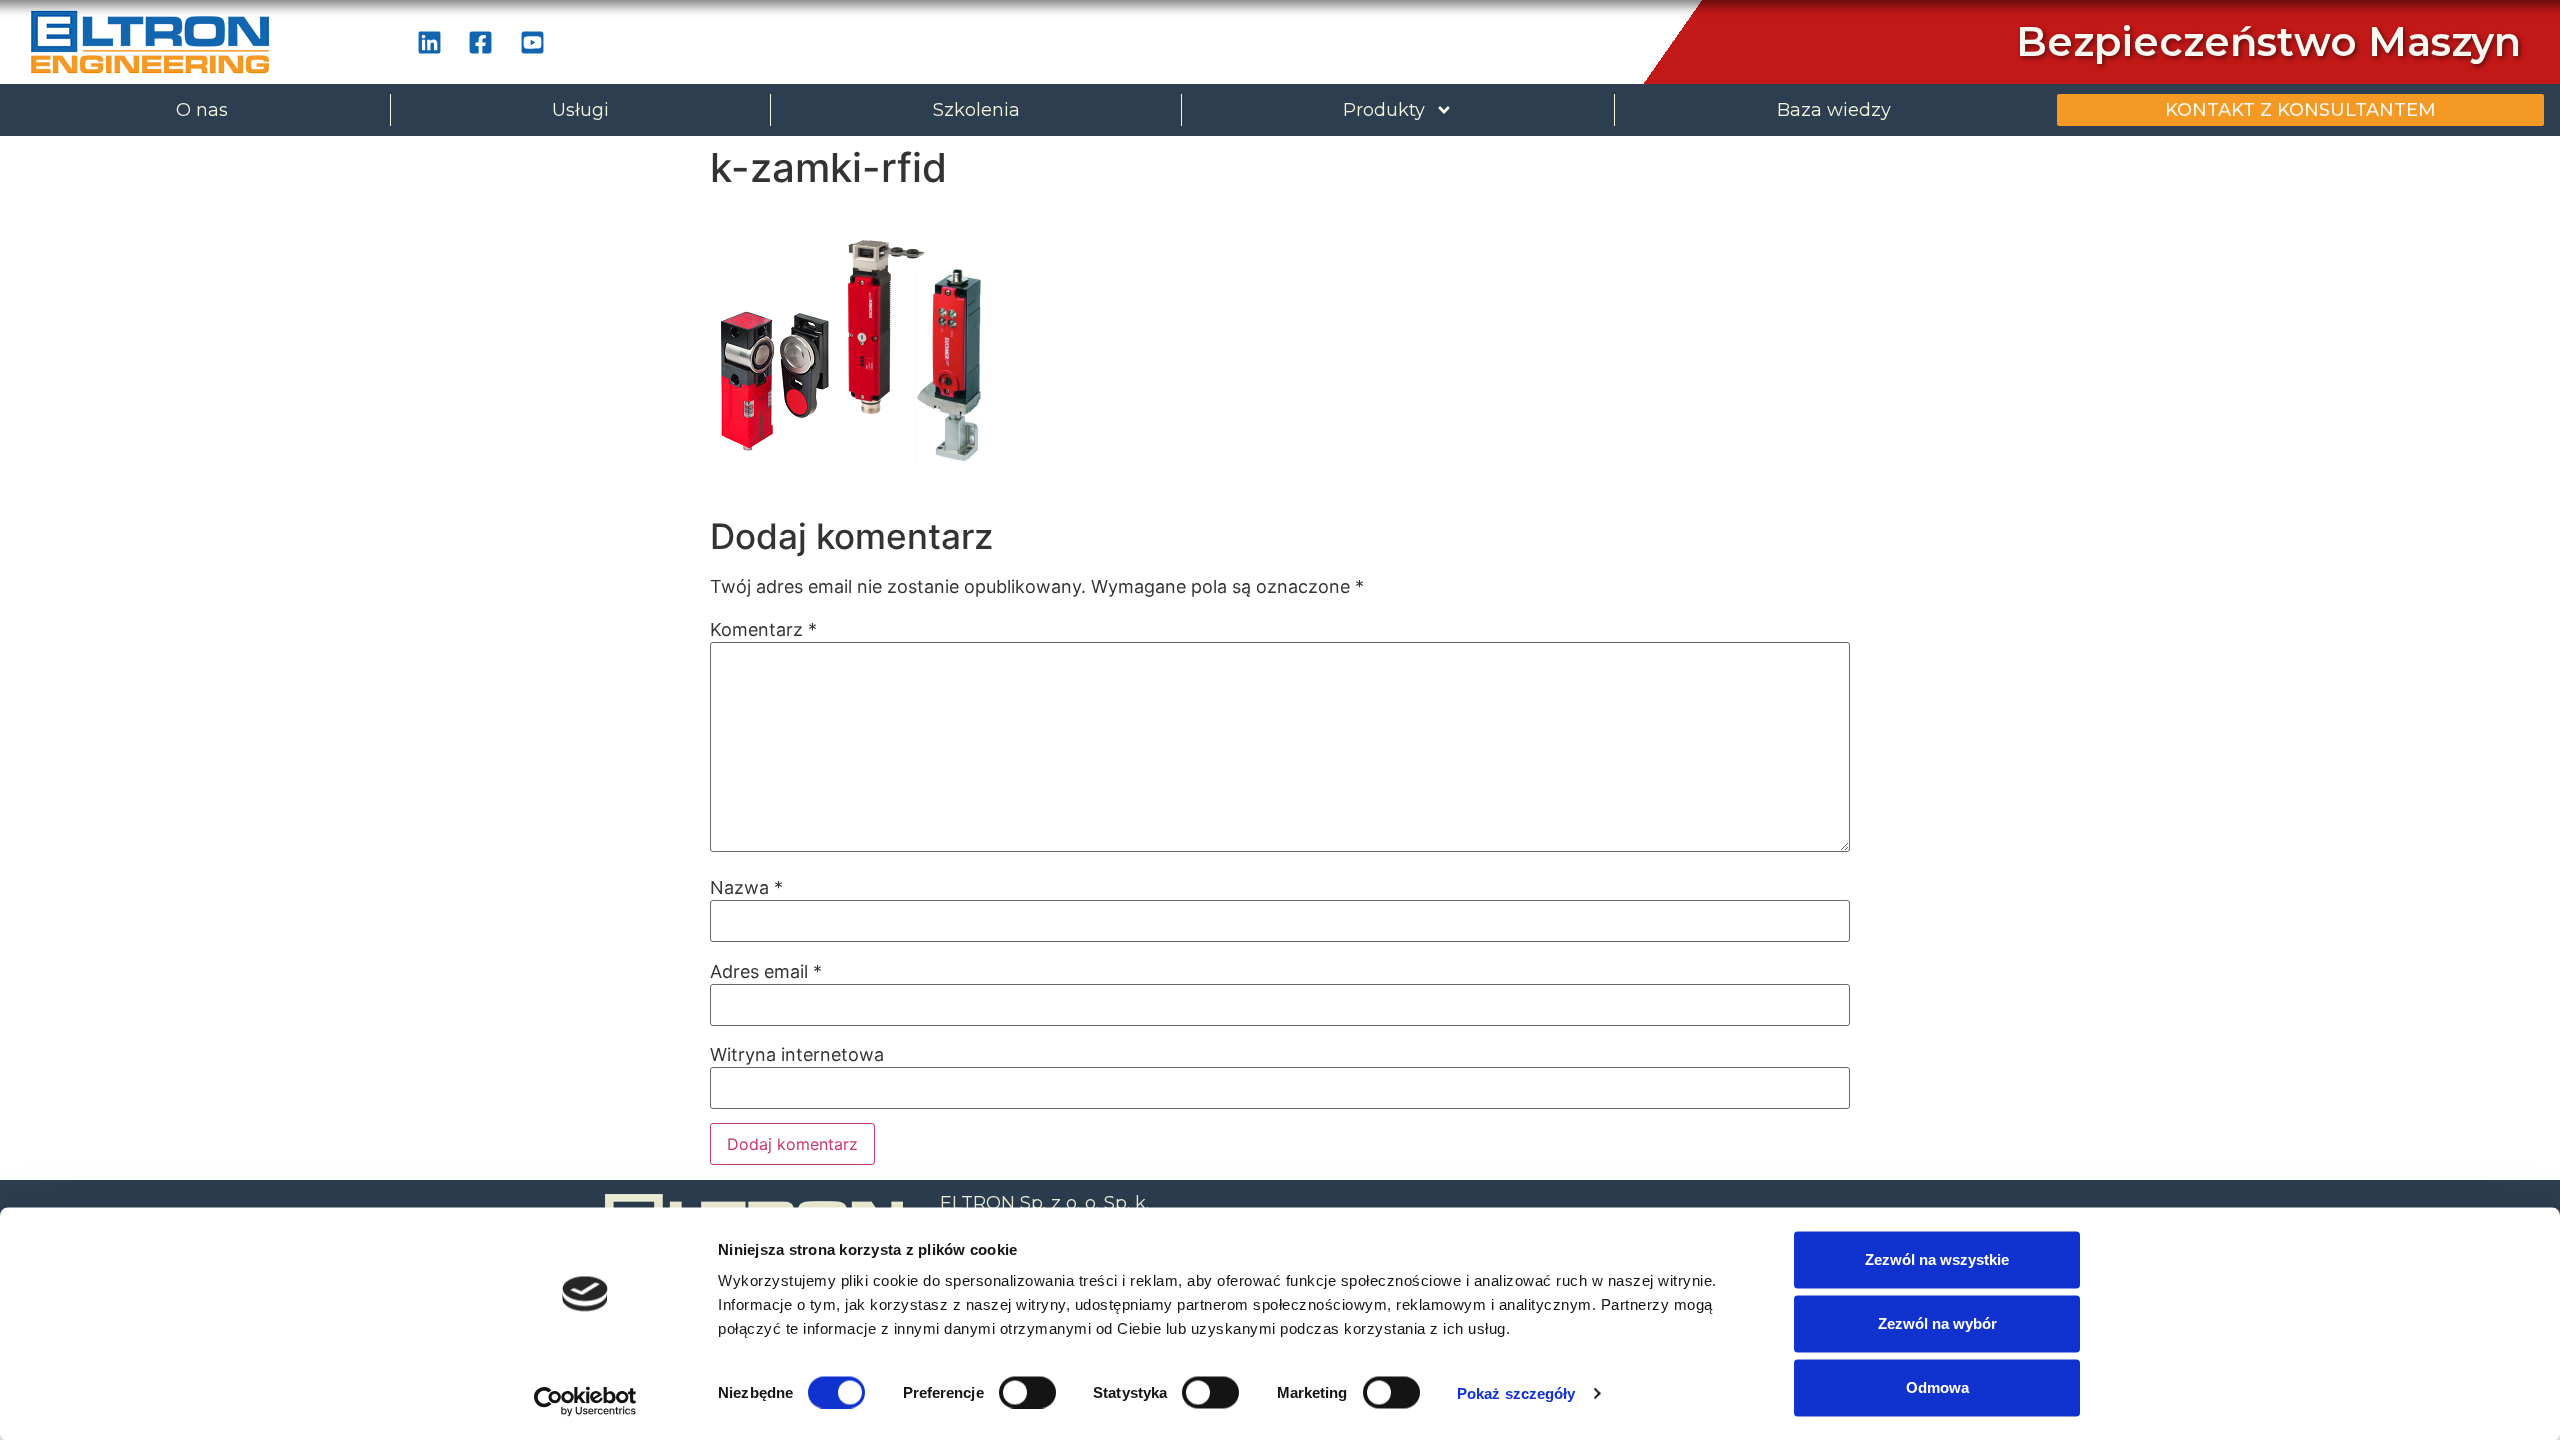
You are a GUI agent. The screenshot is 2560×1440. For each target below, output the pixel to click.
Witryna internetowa (797, 1055)
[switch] (1027, 1392)
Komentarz (763, 630)
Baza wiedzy (1834, 110)
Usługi (580, 110)
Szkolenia (976, 110)
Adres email (766, 972)
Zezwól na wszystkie (1937, 1259)
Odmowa (1937, 1387)
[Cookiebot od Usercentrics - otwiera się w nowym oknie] (585, 1401)
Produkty (1384, 110)
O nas (202, 110)
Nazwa (746, 888)
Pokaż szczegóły (1516, 1392)
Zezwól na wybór (1937, 1323)
